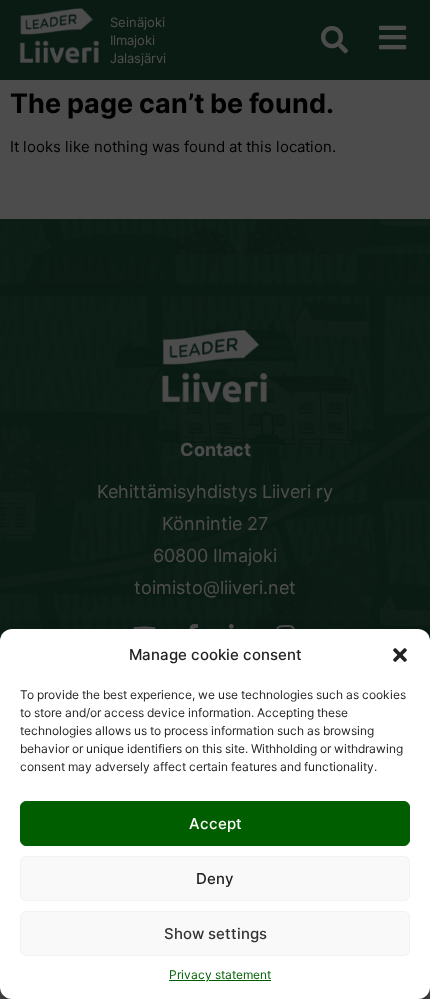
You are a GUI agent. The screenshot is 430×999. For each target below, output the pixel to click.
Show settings (215, 933)
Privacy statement (220, 974)
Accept (215, 823)
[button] (400, 655)
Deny (215, 878)
